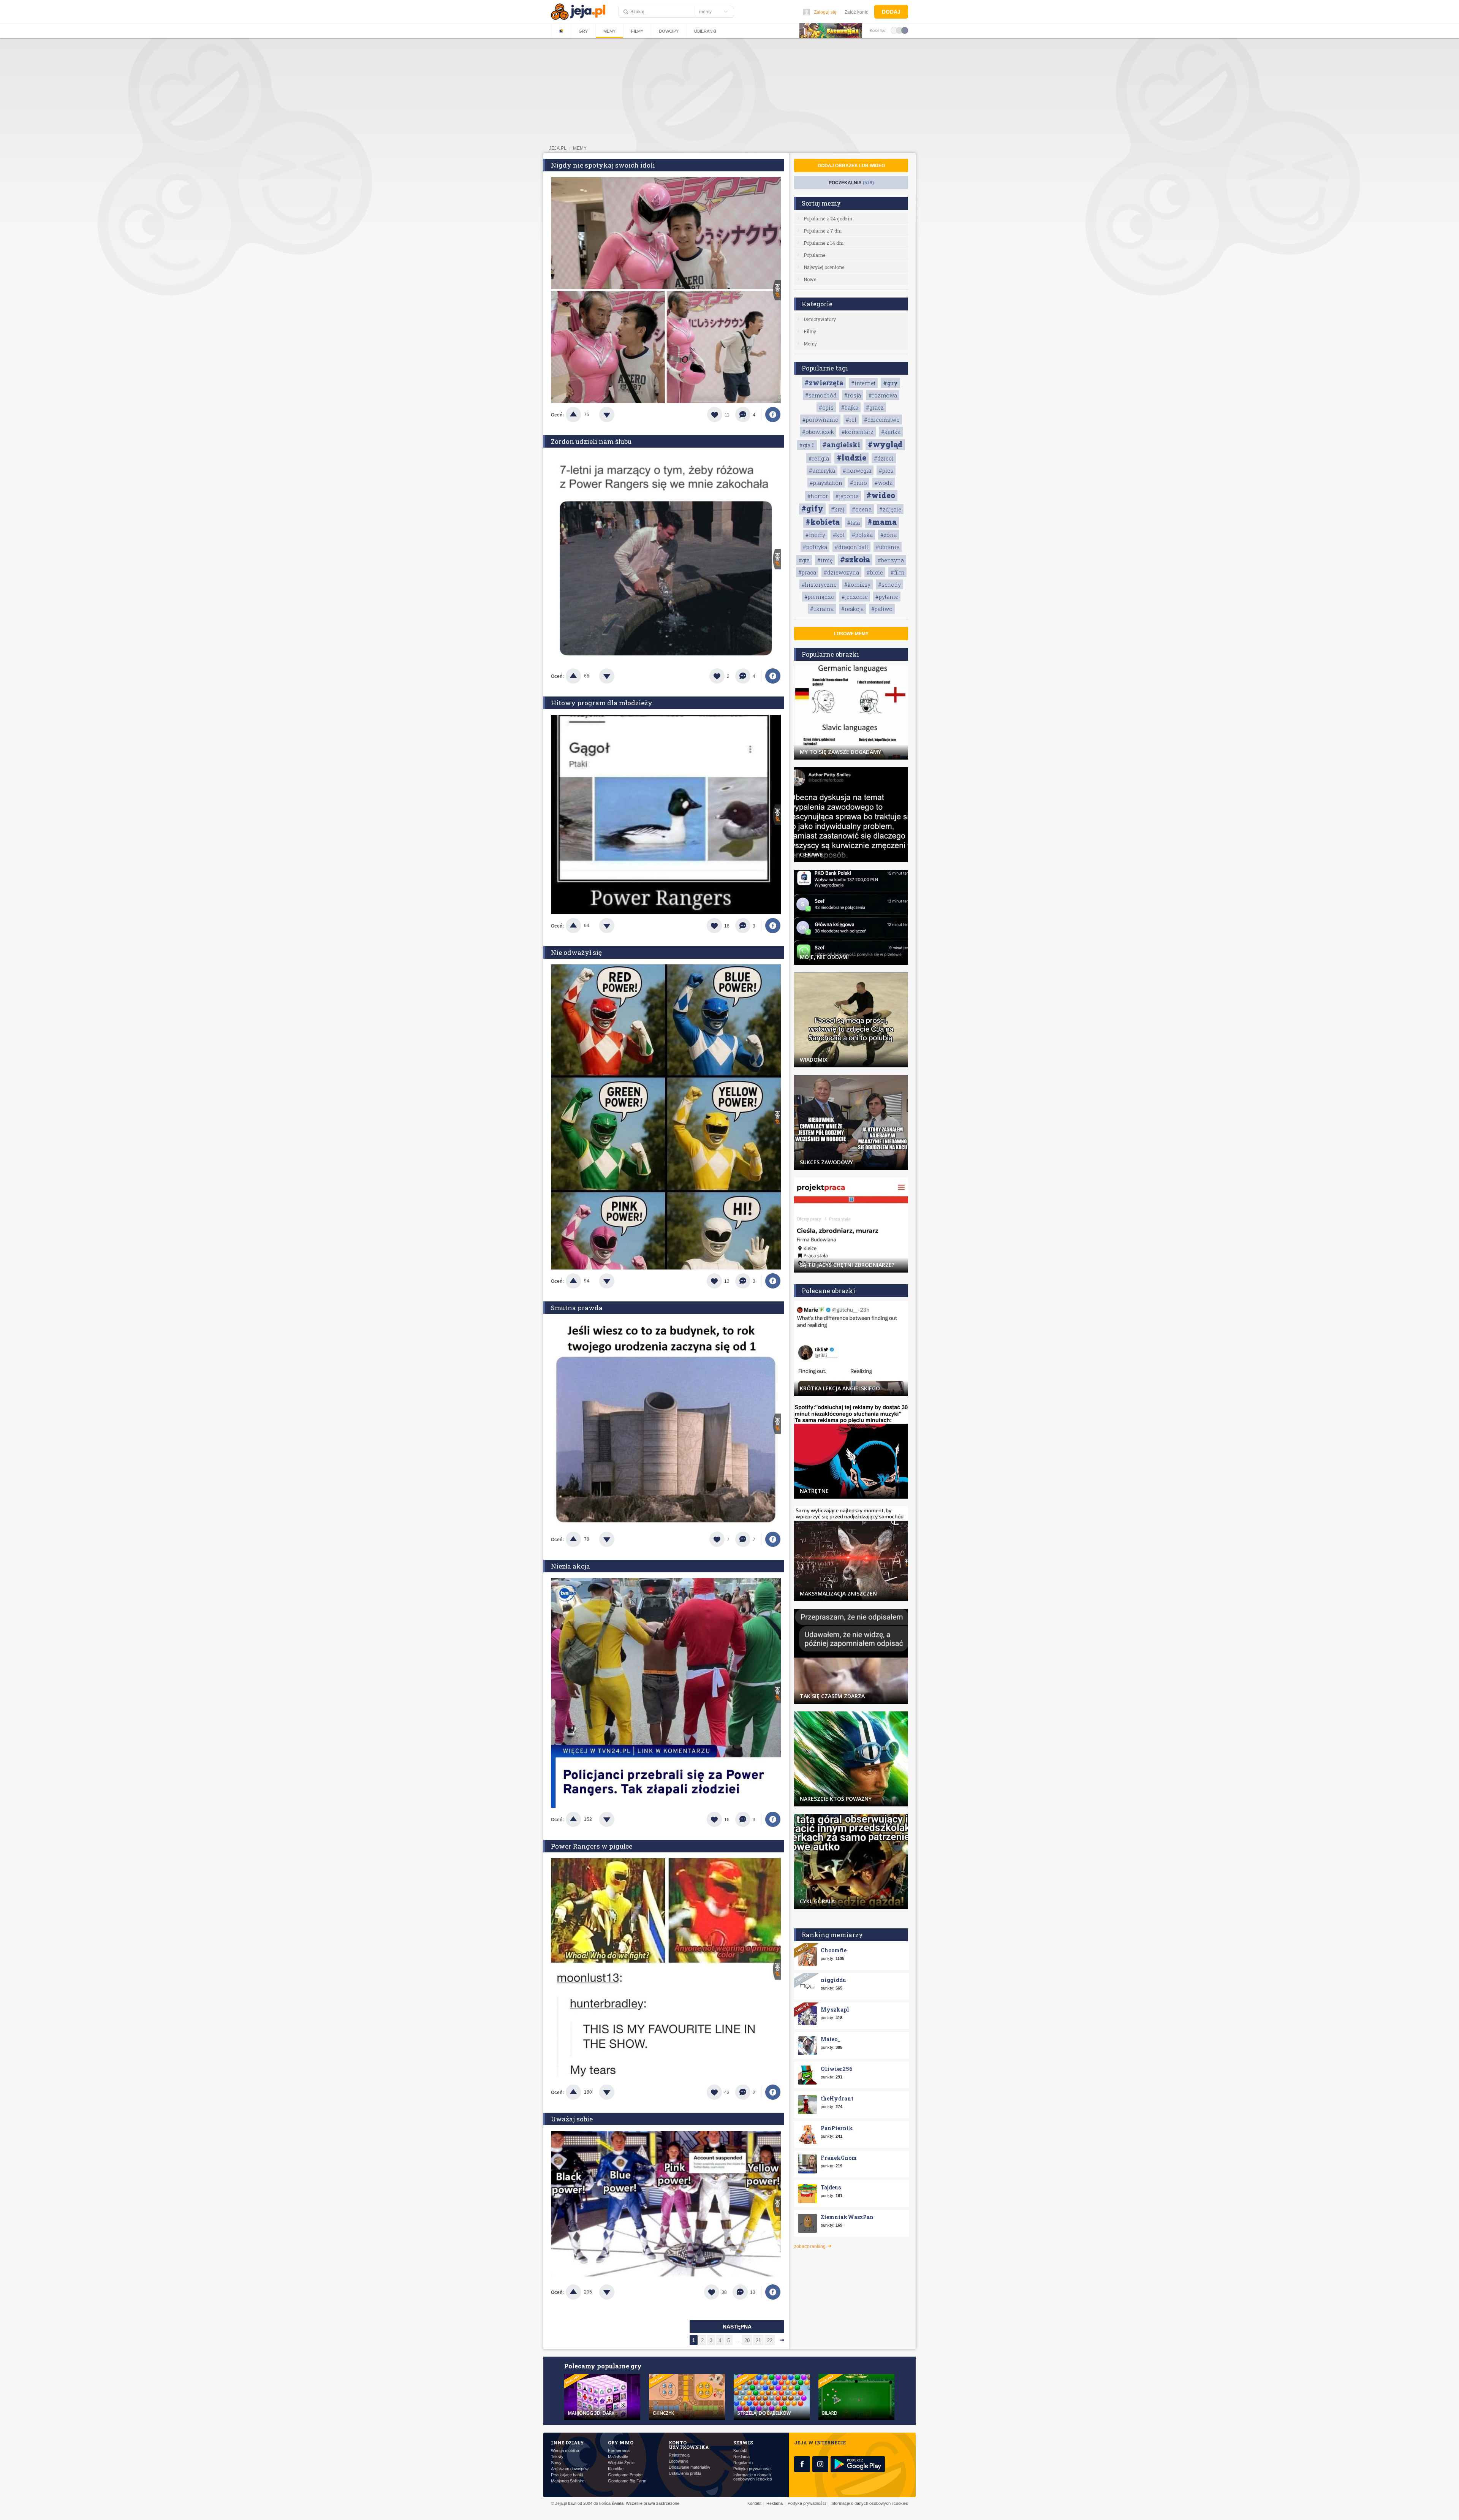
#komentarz (858, 432)
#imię (825, 560)
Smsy (556, 2463)
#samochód (821, 395)
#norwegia (857, 471)
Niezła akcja (570, 1566)
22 (770, 2340)
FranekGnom (839, 2158)
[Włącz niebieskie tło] (905, 30)
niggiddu (833, 1980)
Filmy (637, 31)
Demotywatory (820, 319)
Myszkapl (835, 2010)
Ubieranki (705, 31)
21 (758, 2340)
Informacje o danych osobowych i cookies (753, 2477)
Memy (609, 31)
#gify (812, 508)
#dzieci (884, 458)
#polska (862, 535)
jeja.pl (558, 148)
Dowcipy (669, 31)
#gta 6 (807, 445)
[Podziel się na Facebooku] (773, 415)
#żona (889, 535)
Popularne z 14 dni (824, 243)
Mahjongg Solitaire (568, 2481)
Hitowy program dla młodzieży (602, 703)
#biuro (858, 483)
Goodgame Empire (625, 2475)
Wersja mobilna (565, 2451)
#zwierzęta (824, 383)
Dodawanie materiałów (689, 2467)
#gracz (875, 408)
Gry (583, 31)
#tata (854, 523)
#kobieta (823, 522)
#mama (882, 522)
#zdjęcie (890, 509)
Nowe (810, 279)
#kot (839, 535)
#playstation (826, 483)
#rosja (853, 395)
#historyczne (819, 585)
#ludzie (851, 457)
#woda (884, 483)
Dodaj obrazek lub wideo (851, 166)
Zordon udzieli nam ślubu (591, 441)
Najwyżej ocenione (824, 267)
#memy (815, 535)
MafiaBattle (618, 2457)
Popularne (814, 255)
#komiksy (857, 585)
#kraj (838, 509)
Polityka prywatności (752, 2469)
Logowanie (679, 2461)
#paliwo (882, 609)
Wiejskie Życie (621, 2463)
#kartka (891, 432)
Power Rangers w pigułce (592, 1846)
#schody (889, 585)
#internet (863, 383)
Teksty (557, 2457)
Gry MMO (621, 2442)
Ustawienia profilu (685, 2473)
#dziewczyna (841, 572)
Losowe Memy (851, 634)
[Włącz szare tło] (899, 30)
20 (747, 2340)
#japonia (847, 496)
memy (580, 148)
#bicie (875, 572)
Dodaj (891, 12)
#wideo (881, 495)
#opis (826, 408)
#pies (886, 471)
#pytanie (887, 597)
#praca (807, 572)
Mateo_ (831, 2039)
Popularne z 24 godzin (828, 218)
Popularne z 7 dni (823, 231)
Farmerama (619, 2451)
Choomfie (834, 1950)
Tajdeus (831, 2187)
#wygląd (885, 444)
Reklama (741, 2457)
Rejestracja (679, 2455)
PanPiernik (837, 2128)
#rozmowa (883, 395)
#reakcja (852, 609)
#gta (804, 560)
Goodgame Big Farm (627, 2481)
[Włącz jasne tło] (894, 30)
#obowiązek (818, 432)
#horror (818, 496)
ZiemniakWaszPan (847, 2217)
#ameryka (822, 471)
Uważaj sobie (572, 2119)
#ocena (862, 509)
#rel (851, 420)
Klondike (616, 2469)
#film (897, 572)
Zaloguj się (825, 12)
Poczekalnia (851, 183)
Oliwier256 (836, 2069)
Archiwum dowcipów (570, 2469)
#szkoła (855, 559)
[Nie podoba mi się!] (616, 415)
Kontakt (740, 2451)
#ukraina (822, 609)
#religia (819, 458)
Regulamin (743, 2463)
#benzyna (891, 560)
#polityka (815, 547)
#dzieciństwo (882, 420)
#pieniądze (819, 597)
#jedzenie (855, 597)
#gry (890, 383)
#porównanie (820, 420)
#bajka (850, 408)
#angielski (841, 445)
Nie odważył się (576, 952)
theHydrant (837, 2098)
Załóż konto (857, 12)
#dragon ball (851, 547)
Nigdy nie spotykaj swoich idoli (603, 165)
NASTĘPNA (737, 2327)
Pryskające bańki (567, 2475)
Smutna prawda (577, 1308)
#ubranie (888, 547)
